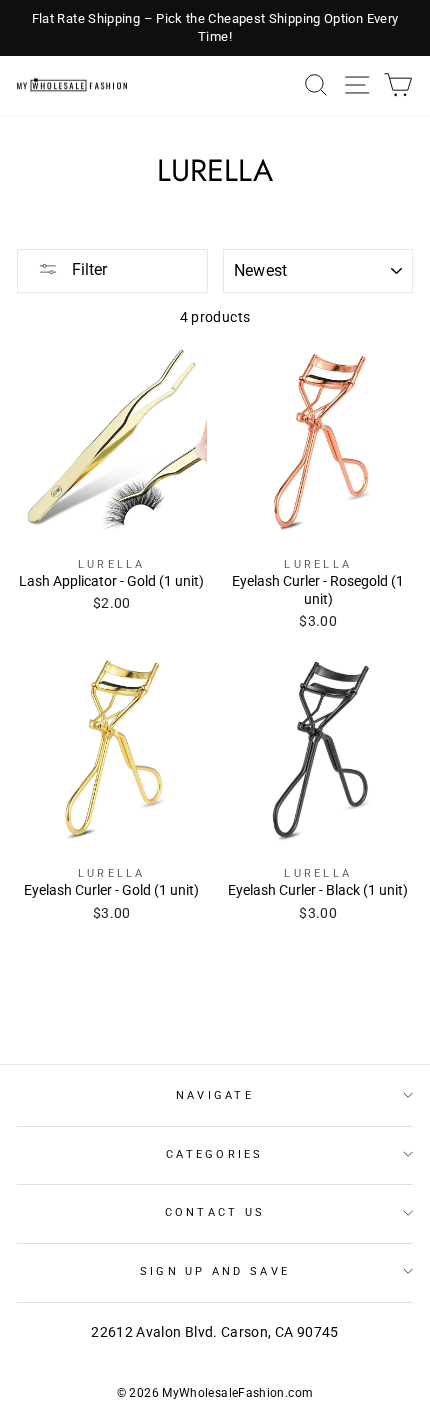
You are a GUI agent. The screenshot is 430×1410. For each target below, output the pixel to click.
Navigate (215, 1095)
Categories (215, 1154)
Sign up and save (215, 1271)
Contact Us (215, 1212)
